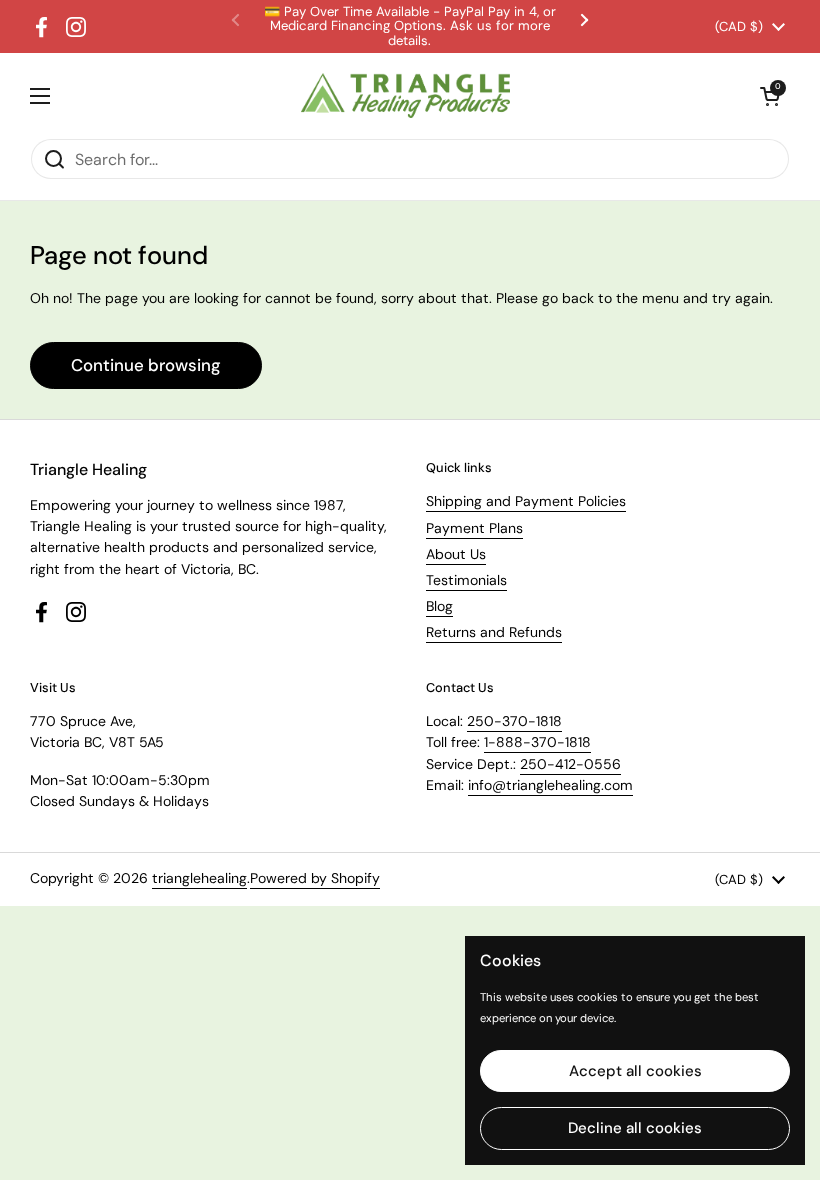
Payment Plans (474, 528)
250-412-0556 (570, 764)
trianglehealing (199, 878)
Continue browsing (146, 365)
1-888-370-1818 (537, 742)
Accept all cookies (635, 1071)
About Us (456, 554)
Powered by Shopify (315, 878)
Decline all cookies (635, 1128)
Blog (439, 606)
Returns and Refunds (494, 632)
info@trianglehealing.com (550, 785)
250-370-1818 (514, 721)
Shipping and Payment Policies (526, 501)
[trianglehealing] (405, 95)
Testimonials (466, 580)
